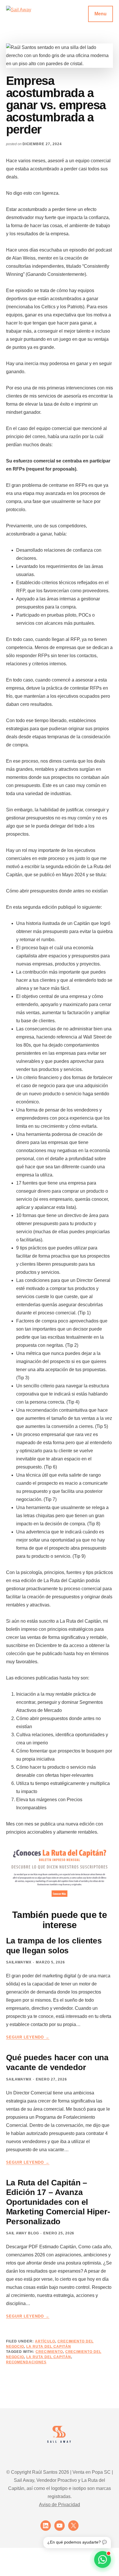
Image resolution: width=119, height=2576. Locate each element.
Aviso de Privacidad (59, 2505)
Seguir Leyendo (28, 2037)
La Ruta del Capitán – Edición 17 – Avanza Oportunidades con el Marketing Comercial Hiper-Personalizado (58, 2202)
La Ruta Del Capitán (49, 2347)
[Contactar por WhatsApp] (103, 2559)
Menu (101, 14)
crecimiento (49, 2352)
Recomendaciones (26, 2362)
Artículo (45, 2341)
